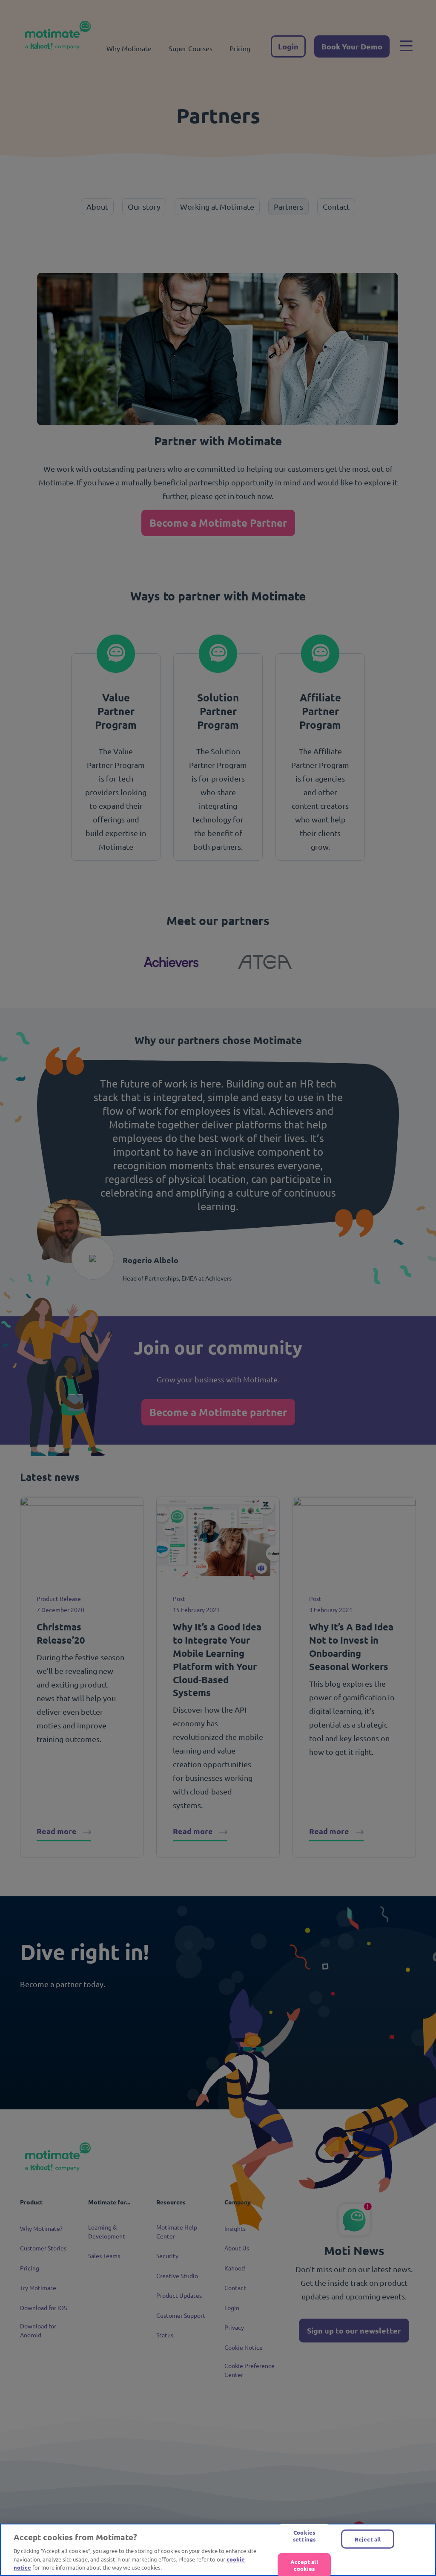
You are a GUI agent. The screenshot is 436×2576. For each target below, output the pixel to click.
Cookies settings (304, 2536)
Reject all (368, 2539)
